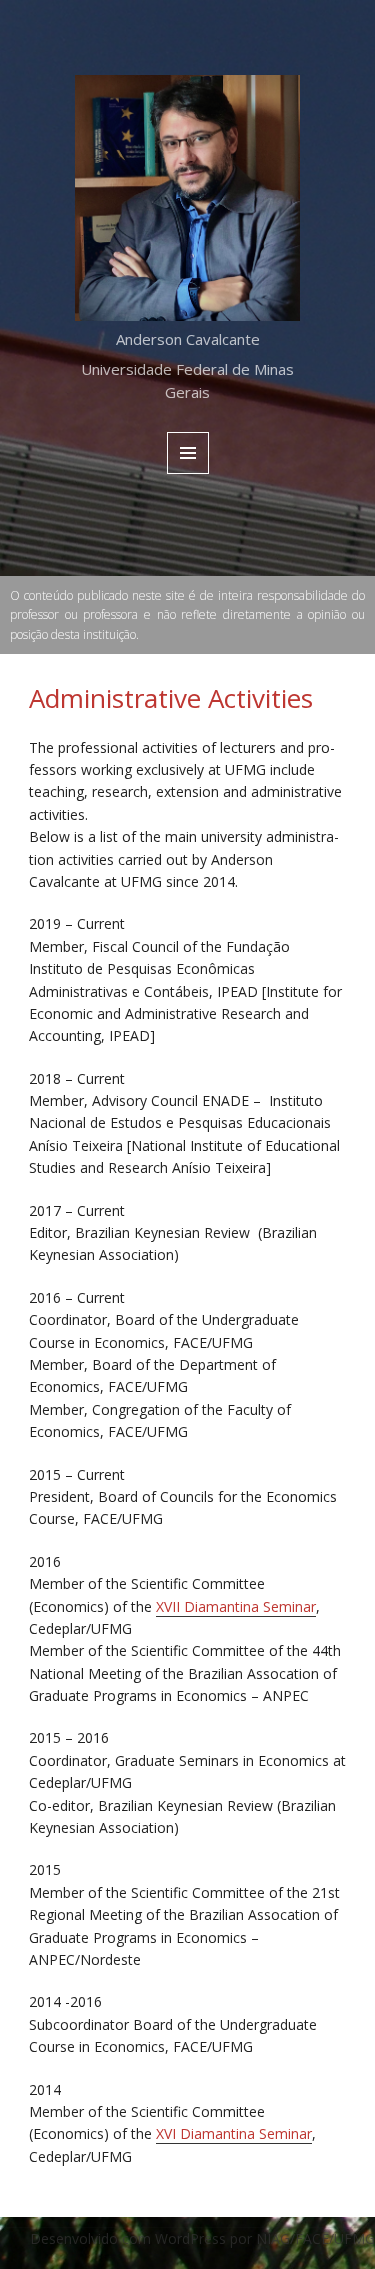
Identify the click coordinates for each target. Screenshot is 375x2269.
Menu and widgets (188, 473)
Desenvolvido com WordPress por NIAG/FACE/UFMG (202, 2238)
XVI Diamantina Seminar (234, 2133)
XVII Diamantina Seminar (236, 1606)
